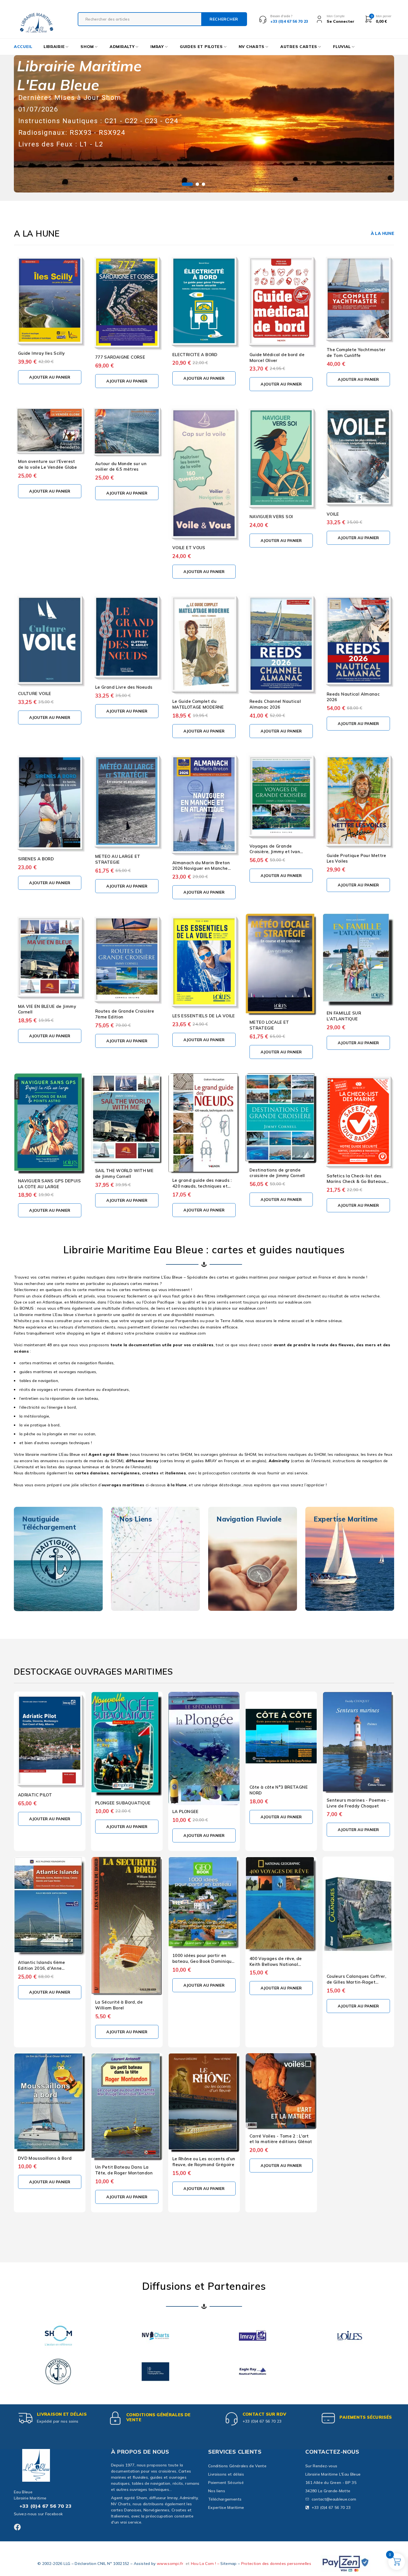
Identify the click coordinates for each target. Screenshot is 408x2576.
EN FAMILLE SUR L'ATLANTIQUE (344, 1016)
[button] (50, 377)
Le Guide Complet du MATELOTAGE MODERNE (198, 704)
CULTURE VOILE (35, 694)
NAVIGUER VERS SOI (271, 517)
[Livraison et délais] (26, 2418)
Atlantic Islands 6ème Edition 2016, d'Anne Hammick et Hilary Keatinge (48, 1968)
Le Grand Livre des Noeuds (124, 687)
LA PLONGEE (186, 1811)
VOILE (333, 514)
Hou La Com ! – (206, 2564)
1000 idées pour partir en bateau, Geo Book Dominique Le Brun (203, 1961)
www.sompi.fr (170, 2564)
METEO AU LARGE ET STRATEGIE (118, 859)
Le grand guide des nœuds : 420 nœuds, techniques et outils (202, 1186)
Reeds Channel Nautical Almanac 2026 (275, 704)
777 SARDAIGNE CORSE (120, 357)
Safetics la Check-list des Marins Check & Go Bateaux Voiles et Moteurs (356, 1182)
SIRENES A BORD (36, 859)
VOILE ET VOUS (189, 548)
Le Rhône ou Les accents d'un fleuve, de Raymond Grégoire (204, 2162)
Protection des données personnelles (276, 2564)
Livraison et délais (62, 2414)
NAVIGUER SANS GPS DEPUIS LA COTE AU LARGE (49, 1184)
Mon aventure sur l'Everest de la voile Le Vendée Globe (47, 464)
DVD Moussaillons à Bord (45, 2158)
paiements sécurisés (366, 2417)
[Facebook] (17, 2527)
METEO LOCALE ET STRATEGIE (269, 1025)
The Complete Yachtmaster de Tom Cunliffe (356, 353)
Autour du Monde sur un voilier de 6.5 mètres (121, 466)
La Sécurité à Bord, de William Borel (119, 2005)
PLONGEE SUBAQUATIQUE (123, 1803)
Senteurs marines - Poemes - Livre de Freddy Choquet (358, 1803)
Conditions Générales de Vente (158, 2417)
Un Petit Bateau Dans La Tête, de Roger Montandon (124, 2170)
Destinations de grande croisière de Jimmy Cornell (277, 1173)
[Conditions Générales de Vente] (115, 2418)
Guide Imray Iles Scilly (41, 353)
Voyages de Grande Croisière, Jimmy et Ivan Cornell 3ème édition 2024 (277, 852)
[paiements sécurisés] (328, 2418)
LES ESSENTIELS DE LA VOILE (204, 1016)
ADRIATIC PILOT (35, 1795)
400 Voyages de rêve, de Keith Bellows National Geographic (276, 1964)
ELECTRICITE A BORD (195, 355)
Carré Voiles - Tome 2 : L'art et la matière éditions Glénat (281, 2139)
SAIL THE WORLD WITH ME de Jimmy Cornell (124, 1173)
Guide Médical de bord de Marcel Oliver (277, 358)
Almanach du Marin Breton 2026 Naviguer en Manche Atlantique (201, 869)
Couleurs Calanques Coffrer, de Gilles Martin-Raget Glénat (356, 1982)
